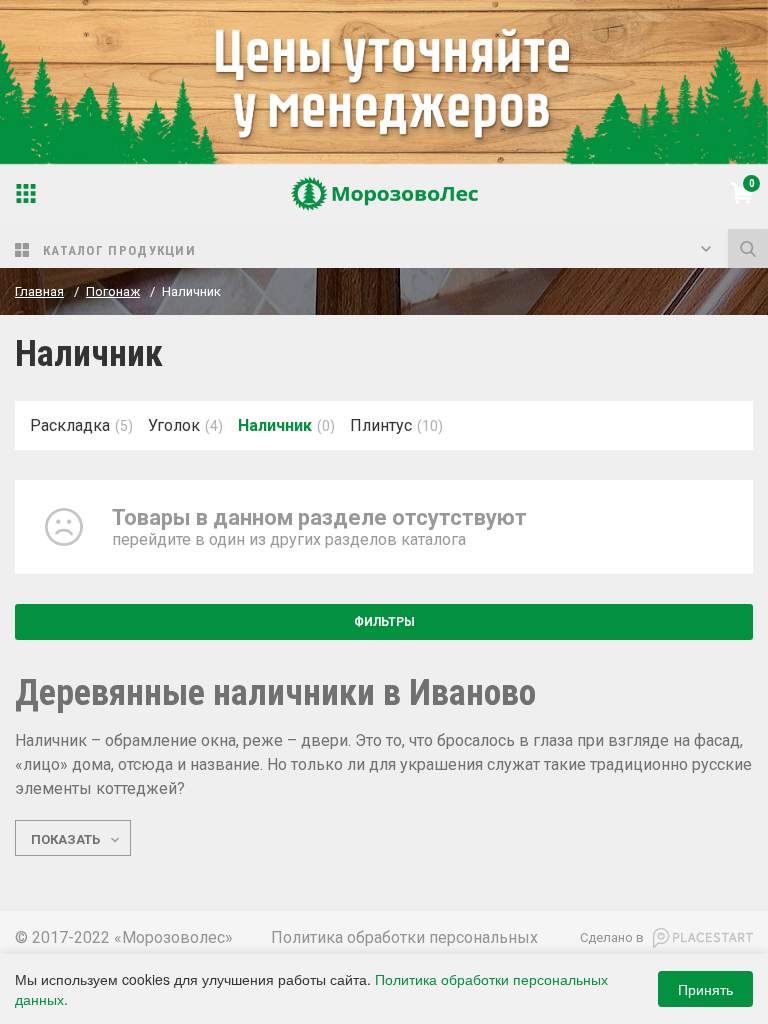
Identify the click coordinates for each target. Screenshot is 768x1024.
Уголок (174, 425)
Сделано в (612, 937)
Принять (705, 989)
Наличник (275, 425)
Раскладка (70, 425)
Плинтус (381, 425)
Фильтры (384, 622)
